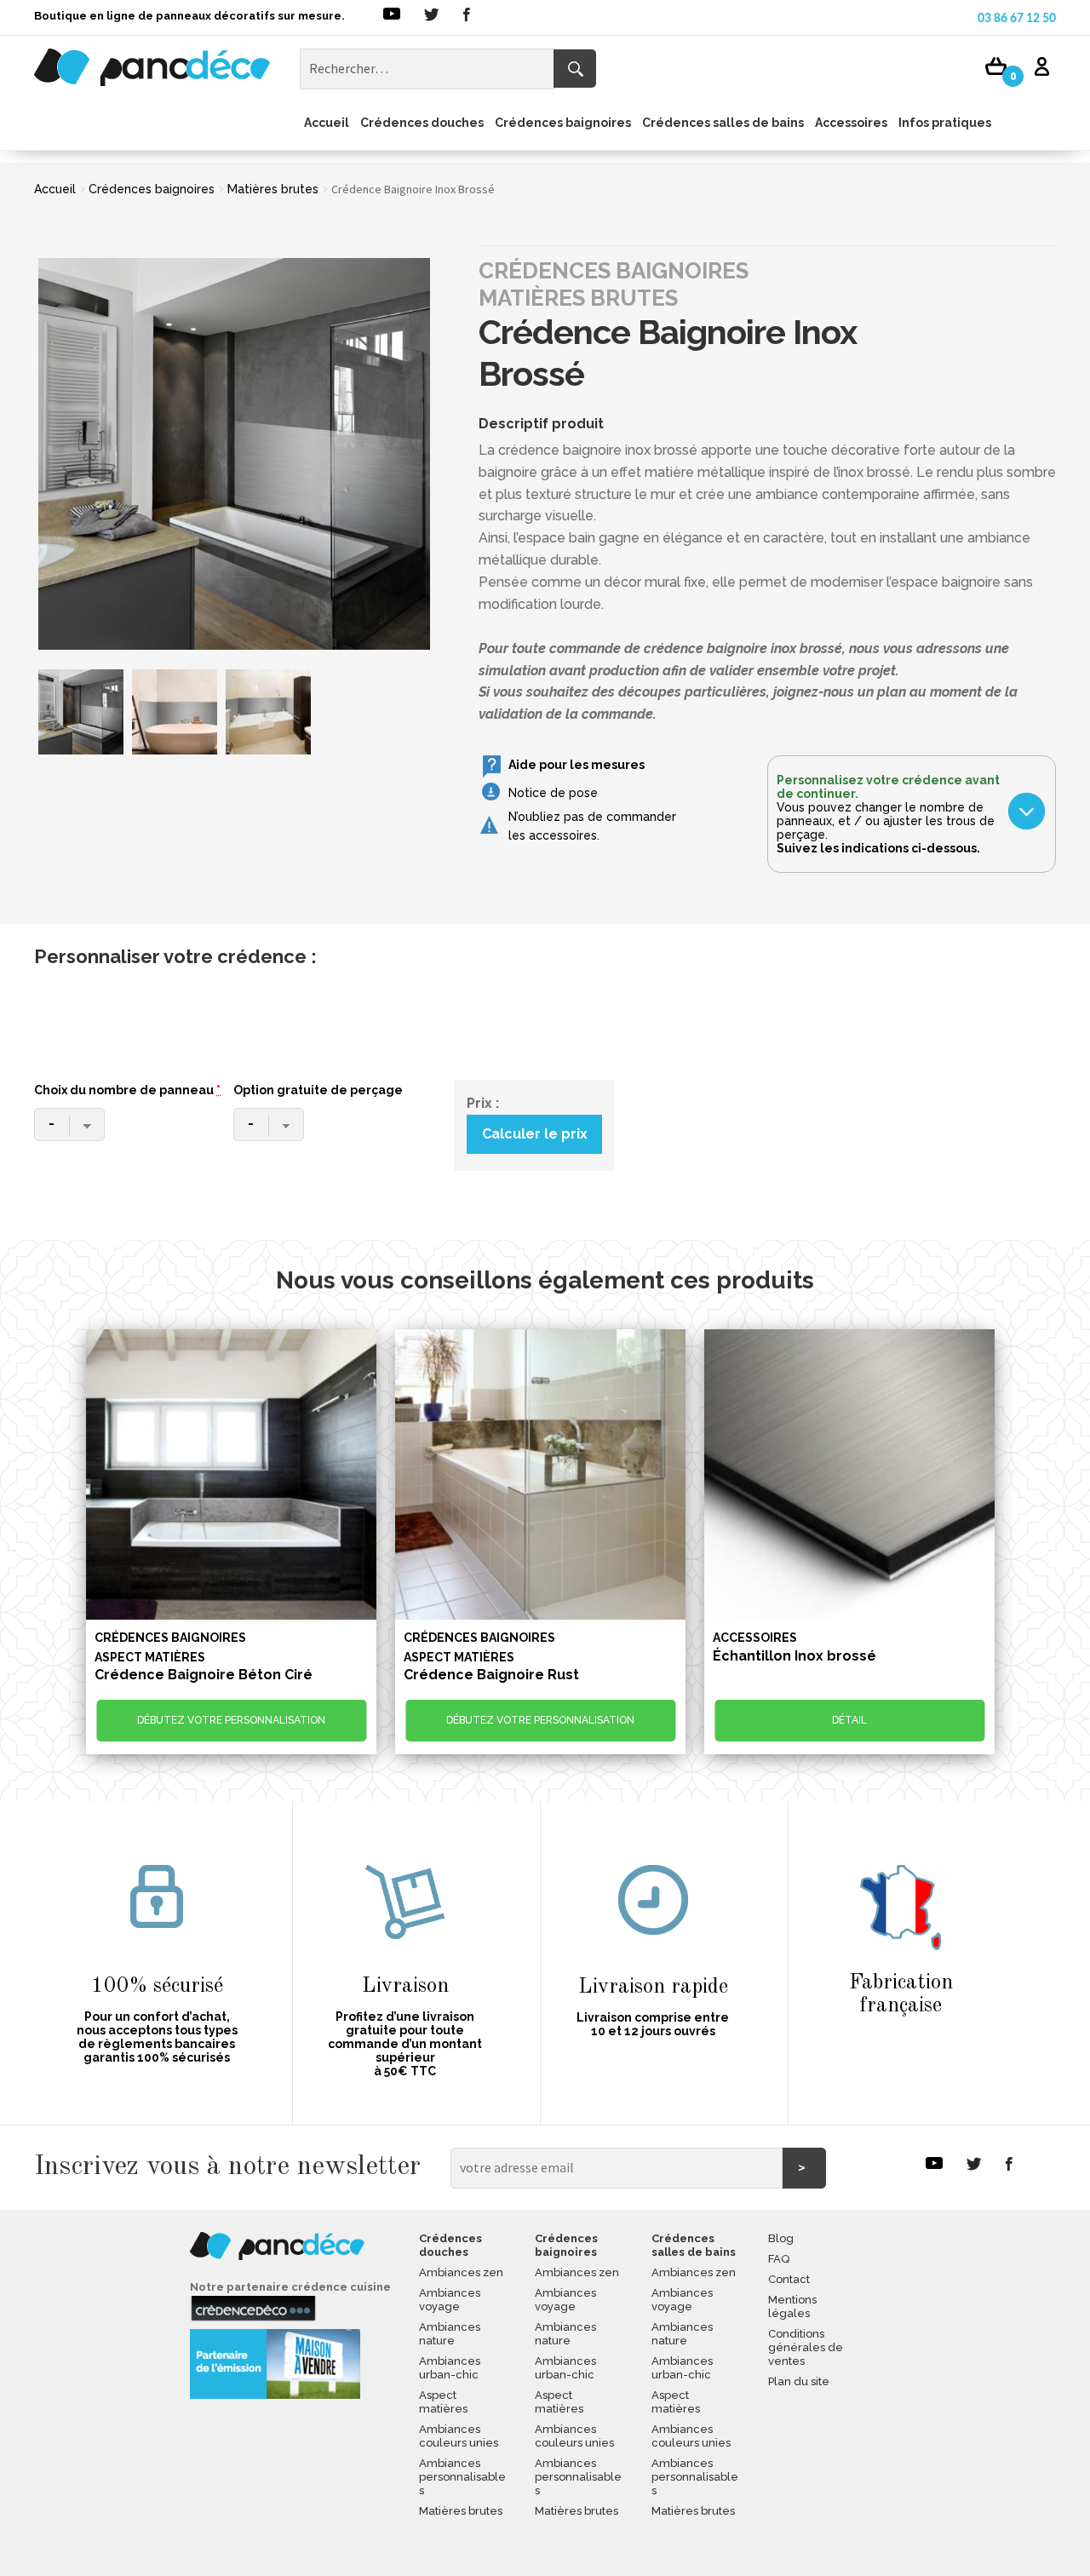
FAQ (779, 2259)
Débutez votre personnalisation (231, 1720)
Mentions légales (792, 2306)
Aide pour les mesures (577, 765)
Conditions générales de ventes (806, 2347)
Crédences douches (422, 123)
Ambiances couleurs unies (459, 2436)
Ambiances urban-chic (450, 2368)
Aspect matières (443, 2402)
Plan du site (799, 2381)
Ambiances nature (450, 2334)
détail (849, 1720)
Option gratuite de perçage (318, 1090)
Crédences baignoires (563, 123)
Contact (789, 2279)
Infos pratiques (945, 123)
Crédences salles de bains (723, 123)
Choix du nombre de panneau (127, 1090)
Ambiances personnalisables (462, 2477)
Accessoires (851, 123)
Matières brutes (273, 189)
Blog (781, 2238)
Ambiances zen (461, 2272)
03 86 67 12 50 (1017, 19)
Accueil (327, 123)
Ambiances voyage (450, 2300)
